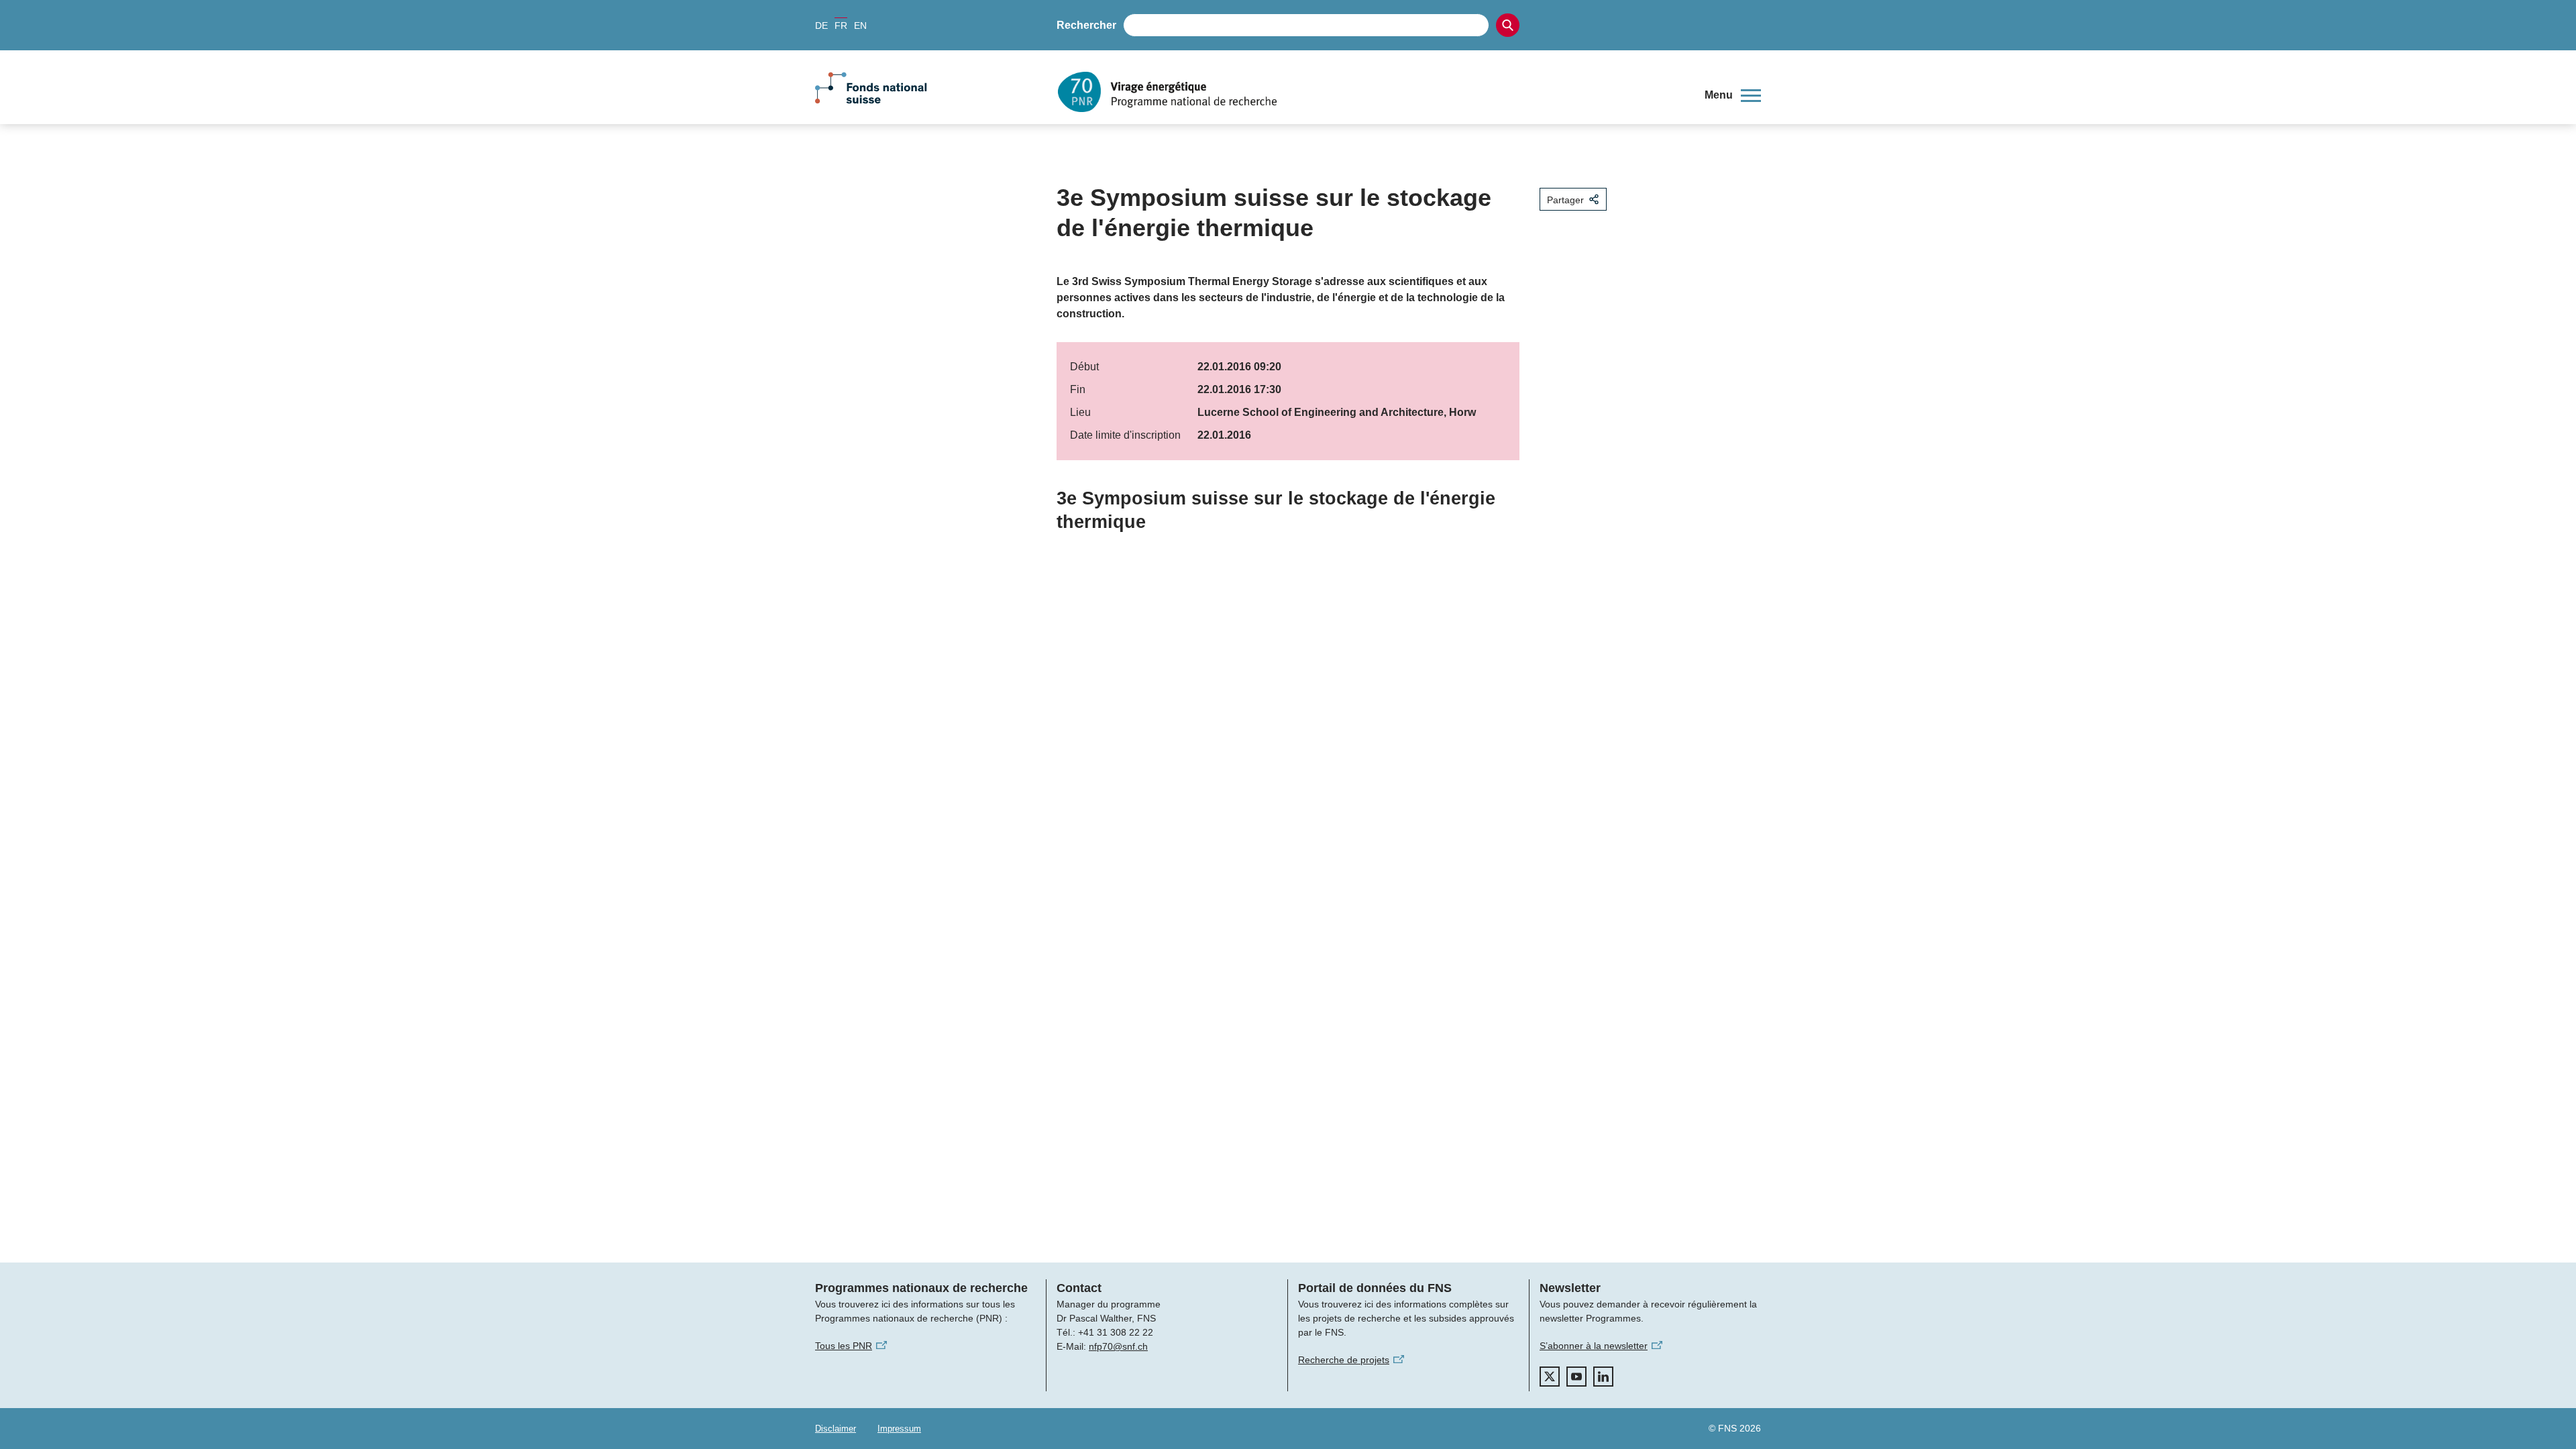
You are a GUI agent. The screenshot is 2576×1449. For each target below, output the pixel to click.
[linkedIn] (1603, 1377)
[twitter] (1550, 1377)
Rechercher (1086, 25)
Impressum (899, 1429)
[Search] (1508, 25)
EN (860, 25)
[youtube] (1576, 1377)
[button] (1733, 95)
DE (821, 25)
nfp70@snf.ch (1118, 1346)
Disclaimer (836, 1429)
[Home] (1371, 92)
